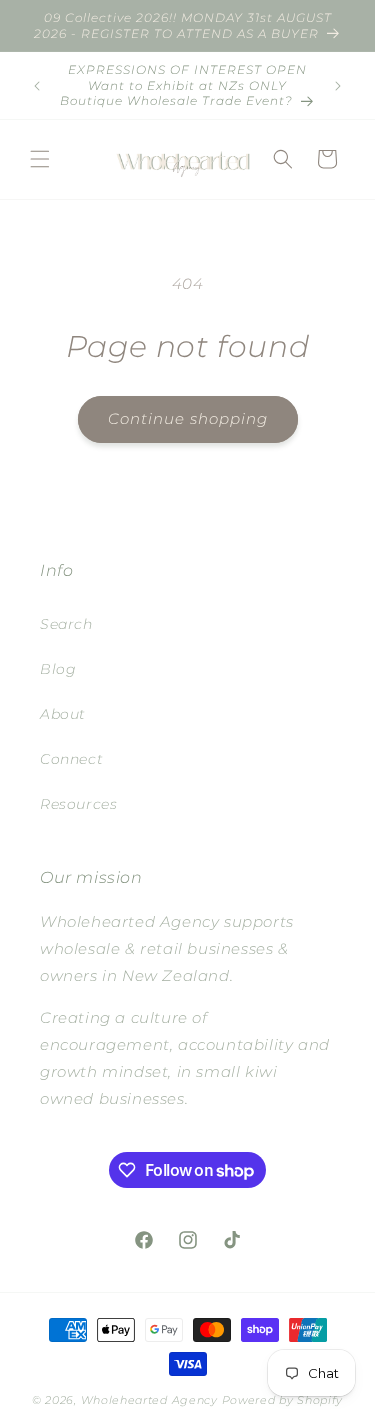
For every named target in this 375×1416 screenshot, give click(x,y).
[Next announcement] (338, 86)
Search (66, 624)
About (63, 714)
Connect (71, 759)
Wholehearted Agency (151, 1400)
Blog (58, 669)
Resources (78, 804)
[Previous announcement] (37, 86)
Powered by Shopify (283, 1400)
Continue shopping (188, 418)
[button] (40, 159)
